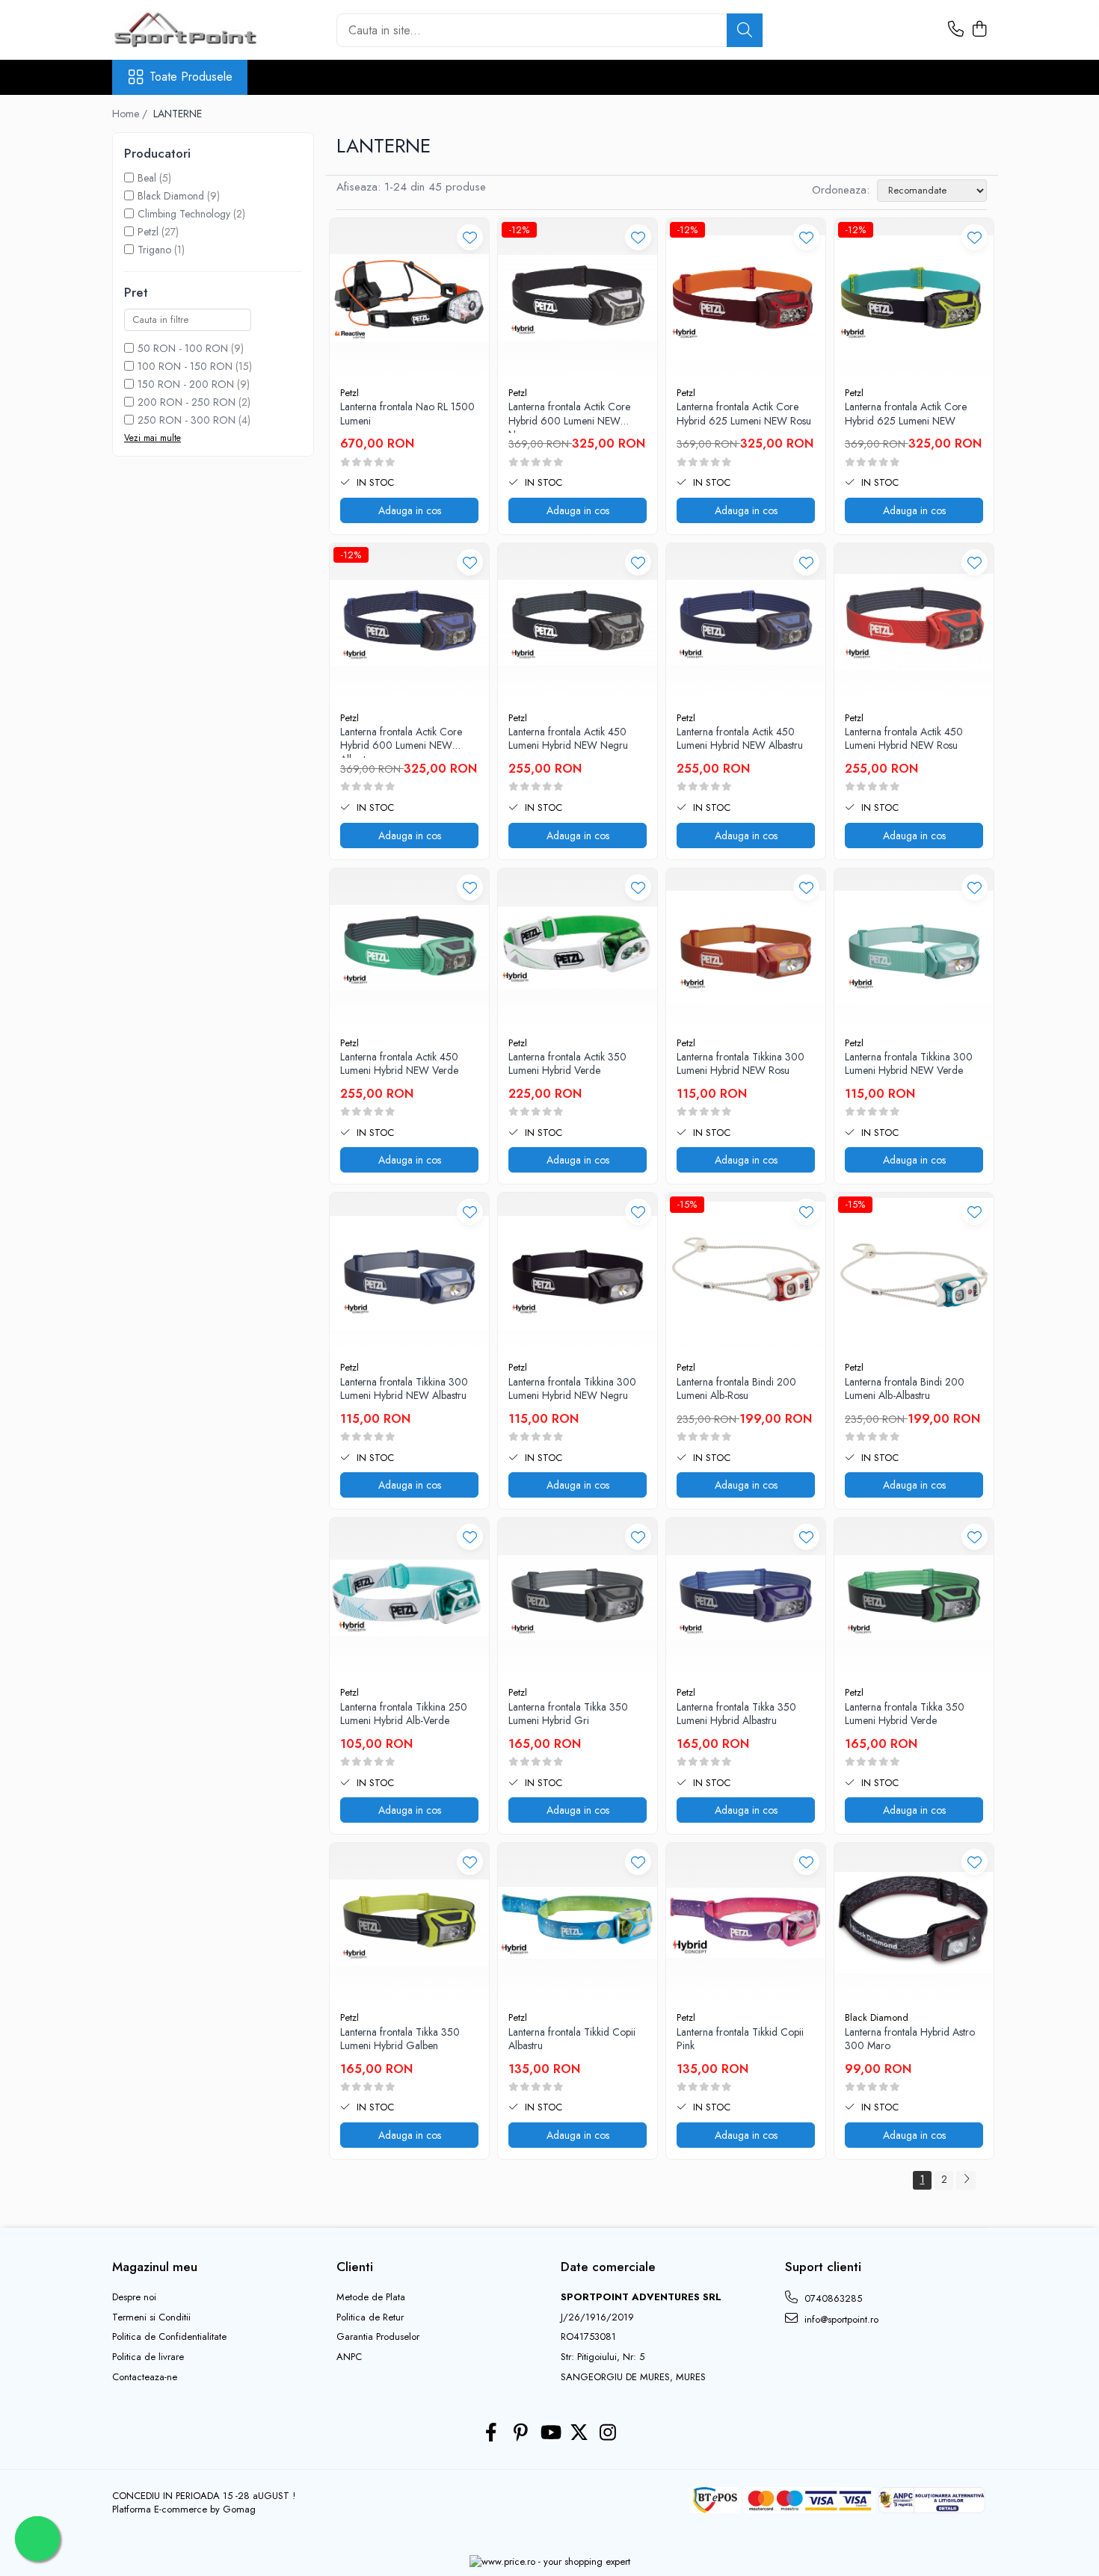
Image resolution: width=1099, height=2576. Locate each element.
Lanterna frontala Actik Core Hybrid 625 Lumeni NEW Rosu (744, 414)
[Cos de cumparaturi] (979, 30)
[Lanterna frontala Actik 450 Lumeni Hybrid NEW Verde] (409, 948)
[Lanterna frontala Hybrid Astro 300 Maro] (914, 1922)
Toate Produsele (191, 77)
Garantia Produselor (378, 2337)
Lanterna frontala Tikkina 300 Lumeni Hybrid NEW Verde (909, 1064)
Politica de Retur (370, 2317)
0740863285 (832, 2298)
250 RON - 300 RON (187, 420)
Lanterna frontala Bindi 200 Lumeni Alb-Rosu (736, 1389)
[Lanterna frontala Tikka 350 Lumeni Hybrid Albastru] (746, 1597)
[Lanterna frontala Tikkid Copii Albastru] (578, 1922)
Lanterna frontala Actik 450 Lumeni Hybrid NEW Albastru (740, 739)
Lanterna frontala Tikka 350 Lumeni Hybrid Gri (568, 1714)
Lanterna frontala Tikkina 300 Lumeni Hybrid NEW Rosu (741, 1064)
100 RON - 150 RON (185, 366)
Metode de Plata (371, 2297)
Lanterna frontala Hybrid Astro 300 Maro (910, 2039)
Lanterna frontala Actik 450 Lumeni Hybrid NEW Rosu (904, 739)
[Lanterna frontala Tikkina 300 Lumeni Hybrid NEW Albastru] (409, 1272)
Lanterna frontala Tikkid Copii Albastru (572, 2039)
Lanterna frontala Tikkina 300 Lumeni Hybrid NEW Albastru (404, 1389)
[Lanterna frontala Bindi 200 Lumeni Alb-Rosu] (746, 1272)
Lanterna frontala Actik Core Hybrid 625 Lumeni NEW (906, 414)
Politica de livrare (148, 2357)
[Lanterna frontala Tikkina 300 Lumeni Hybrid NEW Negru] (578, 1272)
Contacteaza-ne (145, 2377)
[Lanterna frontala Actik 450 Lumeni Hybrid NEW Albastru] (746, 623)
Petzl (148, 232)
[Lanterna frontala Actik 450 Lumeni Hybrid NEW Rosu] (914, 623)
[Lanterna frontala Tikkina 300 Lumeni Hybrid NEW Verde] (914, 948)
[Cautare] (745, 30)
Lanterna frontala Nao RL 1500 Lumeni (407, 414)
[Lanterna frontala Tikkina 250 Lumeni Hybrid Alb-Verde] (409, 1597)
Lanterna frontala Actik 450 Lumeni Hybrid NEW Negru (568, 739)
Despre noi (134, 2297)
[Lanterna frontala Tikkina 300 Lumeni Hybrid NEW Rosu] (746, 948)
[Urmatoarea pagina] (966, 2180)
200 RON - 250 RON (187, 402)
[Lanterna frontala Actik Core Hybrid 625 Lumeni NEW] (914, 298)
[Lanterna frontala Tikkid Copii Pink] (746, 1922)
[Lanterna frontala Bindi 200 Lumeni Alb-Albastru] (914, 1272)
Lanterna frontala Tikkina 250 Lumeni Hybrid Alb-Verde (404, 1714)
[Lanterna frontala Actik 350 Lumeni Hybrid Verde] (578, 948)
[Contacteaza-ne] (956, 30)
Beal (147, 178)
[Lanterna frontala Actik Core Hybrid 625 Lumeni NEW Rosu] (746, 298)
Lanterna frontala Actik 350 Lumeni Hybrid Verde (567, 1064)
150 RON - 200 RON (186, 384)
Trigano (154, 250)
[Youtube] (550, 2433)
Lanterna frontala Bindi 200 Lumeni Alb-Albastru (905, 1389)
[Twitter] (579, 2433)
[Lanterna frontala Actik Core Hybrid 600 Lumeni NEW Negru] (578, 298)
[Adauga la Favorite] (470, 237)
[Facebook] (492, 2433)
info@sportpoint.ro (840, 2319)
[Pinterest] (521, 2433)
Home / (131, 114)
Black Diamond (171, 196)
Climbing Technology (184, 214)
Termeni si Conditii (151, 2317)
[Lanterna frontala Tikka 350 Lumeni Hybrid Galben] (409, 1922)
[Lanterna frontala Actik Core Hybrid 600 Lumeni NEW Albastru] (409, 623)
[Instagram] (608, 2433)
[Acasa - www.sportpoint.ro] (187, 30)
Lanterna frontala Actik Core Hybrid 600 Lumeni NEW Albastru (401, 741)
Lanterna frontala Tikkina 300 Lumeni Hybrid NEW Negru (572, 1389)
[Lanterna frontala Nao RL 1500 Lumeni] (409, 298)
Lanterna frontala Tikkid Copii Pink (740, 2039)
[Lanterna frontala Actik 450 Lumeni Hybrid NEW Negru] (578, 623)
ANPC (349, 2357)
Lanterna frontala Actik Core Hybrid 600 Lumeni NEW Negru (569, 416)
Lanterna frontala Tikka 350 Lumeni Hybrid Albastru (736, 1714)
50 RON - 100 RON (183, 348)
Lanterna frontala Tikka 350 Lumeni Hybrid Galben (400, 2039)
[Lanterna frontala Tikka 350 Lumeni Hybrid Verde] (914, 1597)
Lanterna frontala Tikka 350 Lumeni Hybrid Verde (905, 1714)
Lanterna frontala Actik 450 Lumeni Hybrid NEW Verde (399, 1064)
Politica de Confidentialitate (169, 2337)
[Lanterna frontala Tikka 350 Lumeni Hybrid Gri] (578, 1597)
